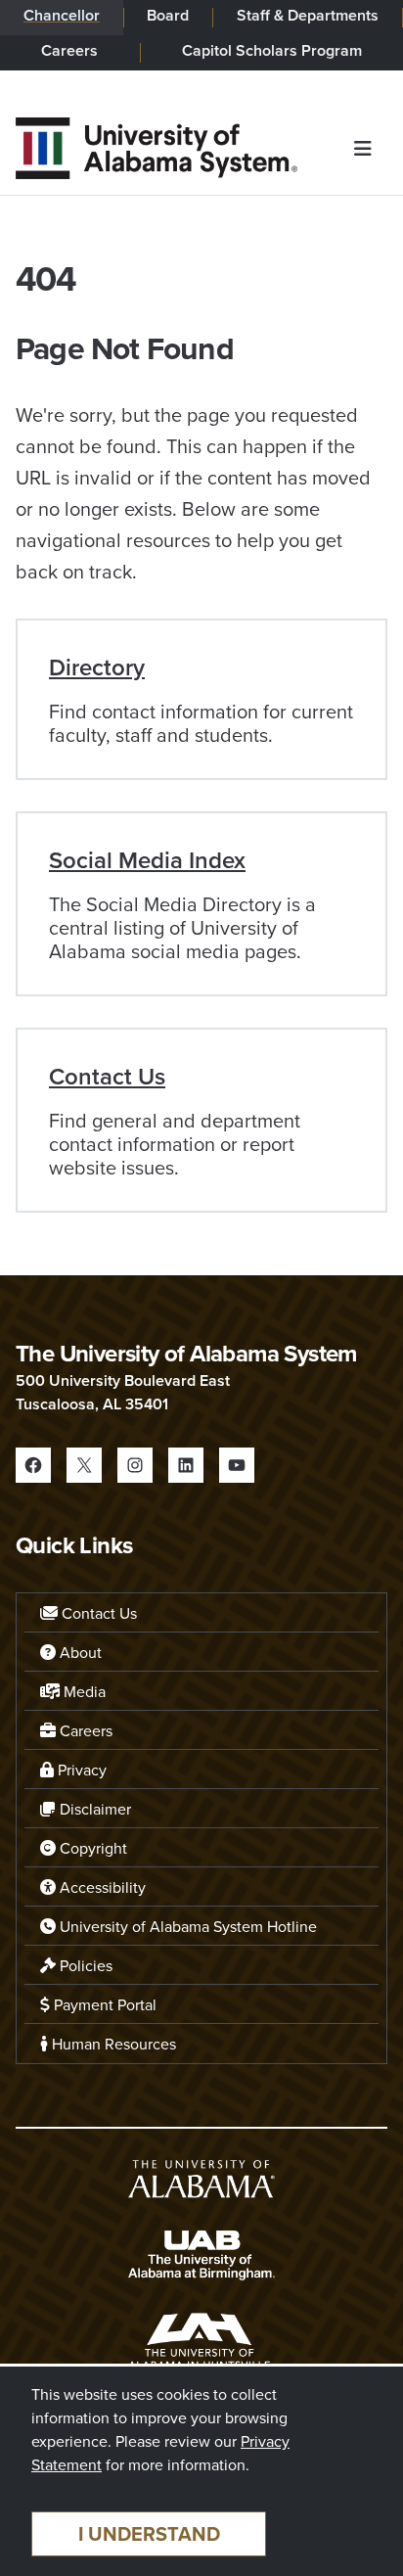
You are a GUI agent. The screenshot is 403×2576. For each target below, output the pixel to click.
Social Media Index (147, 860)
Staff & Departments (308, 15)
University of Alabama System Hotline (186, 1926)
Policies (84, 1965)
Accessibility (101, 1887)
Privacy (80, 1770)
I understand (149, 2533)
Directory (97, 667)
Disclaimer (93, 1809)
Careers (69, 50)
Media (83, 1691)
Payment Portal (103, 2004)
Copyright (91, 1848)
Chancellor (62, 15)
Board (168, 15)
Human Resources (112, 2044)
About (79, 1652)
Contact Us (107, 1076)
